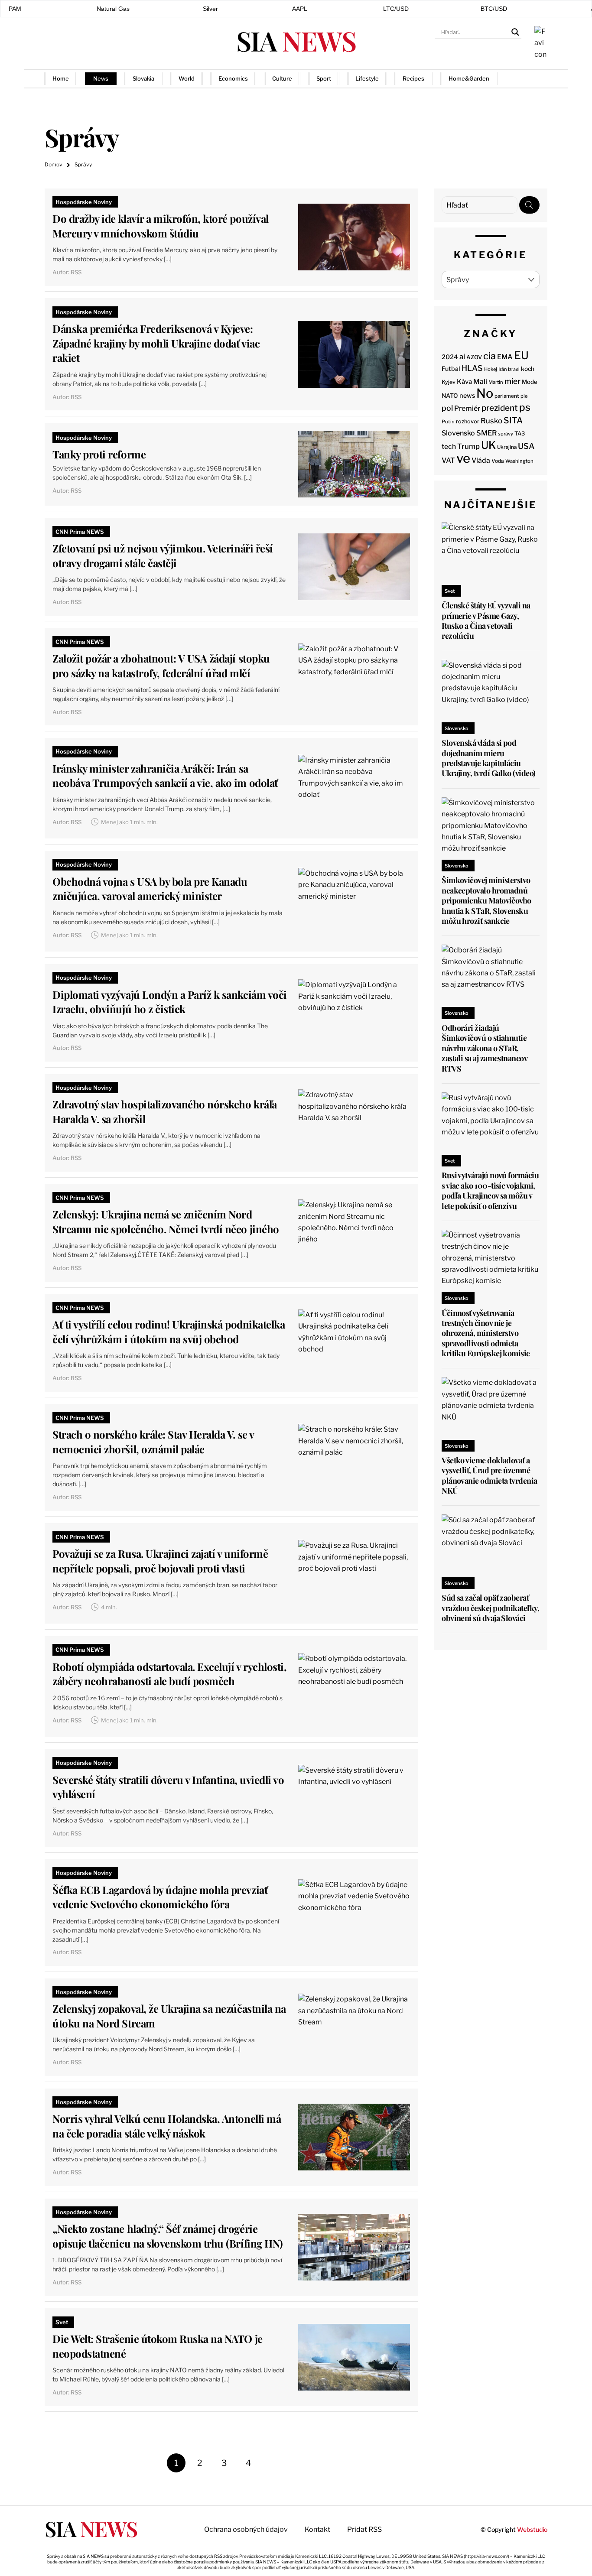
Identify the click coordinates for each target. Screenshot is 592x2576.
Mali (480, 382)
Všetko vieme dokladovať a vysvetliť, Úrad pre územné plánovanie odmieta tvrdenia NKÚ (489, 1475)
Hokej (491, 369)
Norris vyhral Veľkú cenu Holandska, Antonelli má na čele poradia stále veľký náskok (167, 2126)
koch (528, 369)
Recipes (413, 78)
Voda (498, 461)
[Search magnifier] (515, 32)
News (101, 78)
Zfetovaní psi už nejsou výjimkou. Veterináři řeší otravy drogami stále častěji (163, 555)
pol (447, 408)
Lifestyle (367, 78)
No (485, 393)
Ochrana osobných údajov (246, 2529)
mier (512, 381)
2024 (450, 357)
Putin (448, 422)
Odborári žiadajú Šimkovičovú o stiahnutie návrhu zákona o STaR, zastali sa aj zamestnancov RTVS (484, 1048)
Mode (530, 382)
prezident (500, 408)
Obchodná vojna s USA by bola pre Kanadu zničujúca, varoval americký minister (150, 889)
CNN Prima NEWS (80, 532)
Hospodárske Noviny (84, 202)
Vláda (481, 460)
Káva (464, 382)
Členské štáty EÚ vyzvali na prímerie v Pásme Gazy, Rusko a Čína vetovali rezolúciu (486, 620)
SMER (486, 433)
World (187, 78)
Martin (496, 382)
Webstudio (532, 2529)
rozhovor (468, 421)
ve (463, 458)
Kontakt (317, 2529)
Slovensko (458, 433)
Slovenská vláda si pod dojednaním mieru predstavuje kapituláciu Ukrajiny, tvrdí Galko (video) (488, 758)
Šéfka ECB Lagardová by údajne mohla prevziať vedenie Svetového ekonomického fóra (160, 1897)
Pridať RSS (529, 78)
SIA (296, 41)
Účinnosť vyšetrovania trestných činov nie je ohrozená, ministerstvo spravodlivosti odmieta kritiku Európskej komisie (486, 1333)
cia (490, 356)
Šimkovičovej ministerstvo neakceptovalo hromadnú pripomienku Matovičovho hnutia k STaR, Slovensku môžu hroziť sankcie (486, 900)
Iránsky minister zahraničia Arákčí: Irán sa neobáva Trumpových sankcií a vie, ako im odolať (165, 776)
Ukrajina (507, 447)
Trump (468, 446)
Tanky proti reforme (99, 454)
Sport (324, 78)
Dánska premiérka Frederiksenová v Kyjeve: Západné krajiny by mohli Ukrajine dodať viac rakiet (156, 343)
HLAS (472, 368)
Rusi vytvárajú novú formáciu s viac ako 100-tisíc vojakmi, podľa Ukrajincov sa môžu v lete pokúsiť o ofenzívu (490, 1190)
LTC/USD (396, 9)
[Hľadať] (529, 205)
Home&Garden (469, 78)
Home (61, 78)
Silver (210, 9)
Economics (233, 78)
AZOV (474, 357)
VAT (448, 460)
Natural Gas (113, 9)
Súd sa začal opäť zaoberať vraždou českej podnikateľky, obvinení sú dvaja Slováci (490, 1608)
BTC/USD (494, 9)
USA (526, 446)
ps (525, 407)
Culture (282, 78)
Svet (62, 2322)
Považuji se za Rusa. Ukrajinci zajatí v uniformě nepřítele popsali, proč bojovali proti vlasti (160, 1561)
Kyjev (449, 382)
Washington (519, 461)
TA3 (520, 434)
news (467, 396)
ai (462, 357)
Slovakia (143, 78)
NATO (450, 396)
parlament (507, 396)
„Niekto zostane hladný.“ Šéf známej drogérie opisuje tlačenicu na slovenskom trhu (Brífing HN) (168, 2236)
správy (506, 434)
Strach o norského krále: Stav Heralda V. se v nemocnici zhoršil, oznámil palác (153, 1442)
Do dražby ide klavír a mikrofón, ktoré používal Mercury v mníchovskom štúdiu (160, 226)
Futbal (451, 369)
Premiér (467, 408)
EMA (505, 357)
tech (449, 447)
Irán (503, 369)
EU (521, 355)
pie (524, 396)
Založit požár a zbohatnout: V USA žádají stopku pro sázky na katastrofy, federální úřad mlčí (161, 666)
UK (488, 445)
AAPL (300, 9)
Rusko (491, 421)
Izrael (514, 369)
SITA (513, 420)
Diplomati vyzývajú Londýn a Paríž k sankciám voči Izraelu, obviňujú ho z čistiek (169, 1002)
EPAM (13, 9)
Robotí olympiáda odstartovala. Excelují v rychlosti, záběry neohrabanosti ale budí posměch (169, 1674)
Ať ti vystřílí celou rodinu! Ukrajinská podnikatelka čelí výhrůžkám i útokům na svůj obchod (169, 1332)
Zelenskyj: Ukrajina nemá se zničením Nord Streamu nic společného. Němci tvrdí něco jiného (166, 1221)
